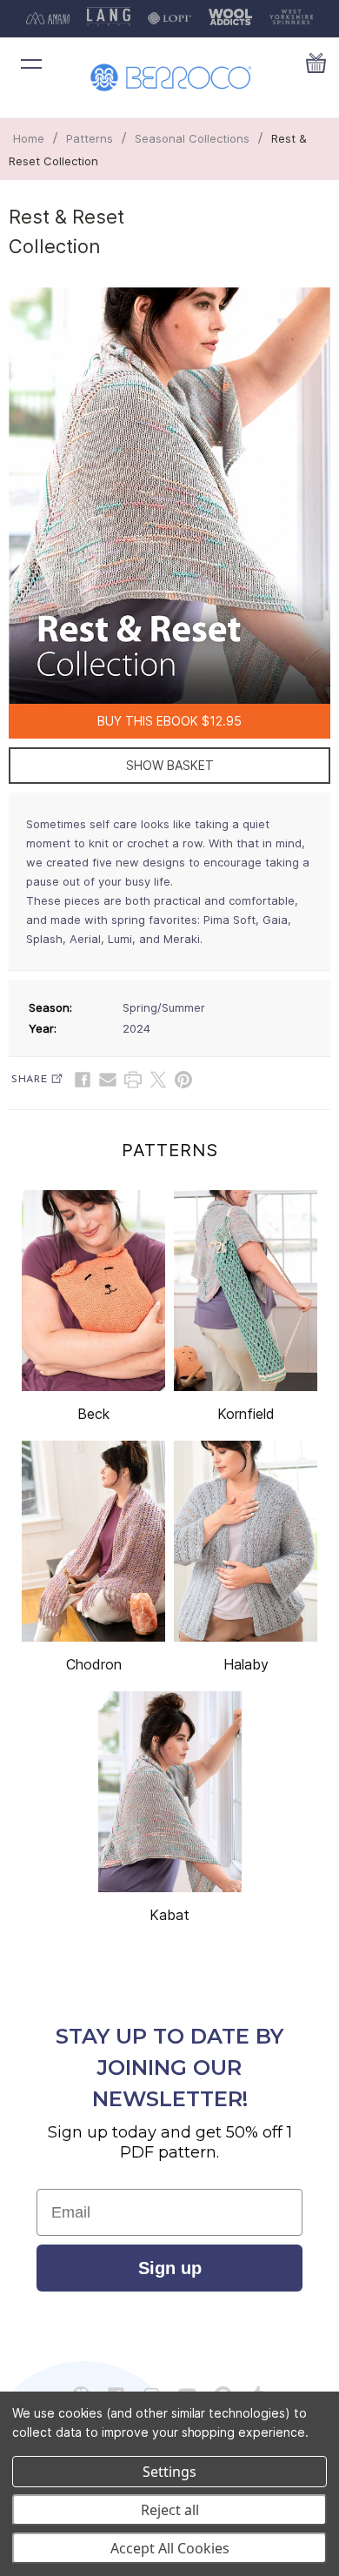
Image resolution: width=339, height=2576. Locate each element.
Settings (169, 2472)
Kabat (169, 1915)
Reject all (170, 2510)
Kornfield (246, 1414)
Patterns (90, 138)
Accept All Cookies (170, 2548)
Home (29, 138)
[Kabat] (170, 1792)
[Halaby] (246, 1541)
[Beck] (93, 1291)
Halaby (246, 1664)
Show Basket (170, 765)
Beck (93, 1414)
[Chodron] (93, 1541)
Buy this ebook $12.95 (169, 721)
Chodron (94, 1664)
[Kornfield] (246, 1291)
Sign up (170, 2268)
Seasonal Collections (192, 138)
